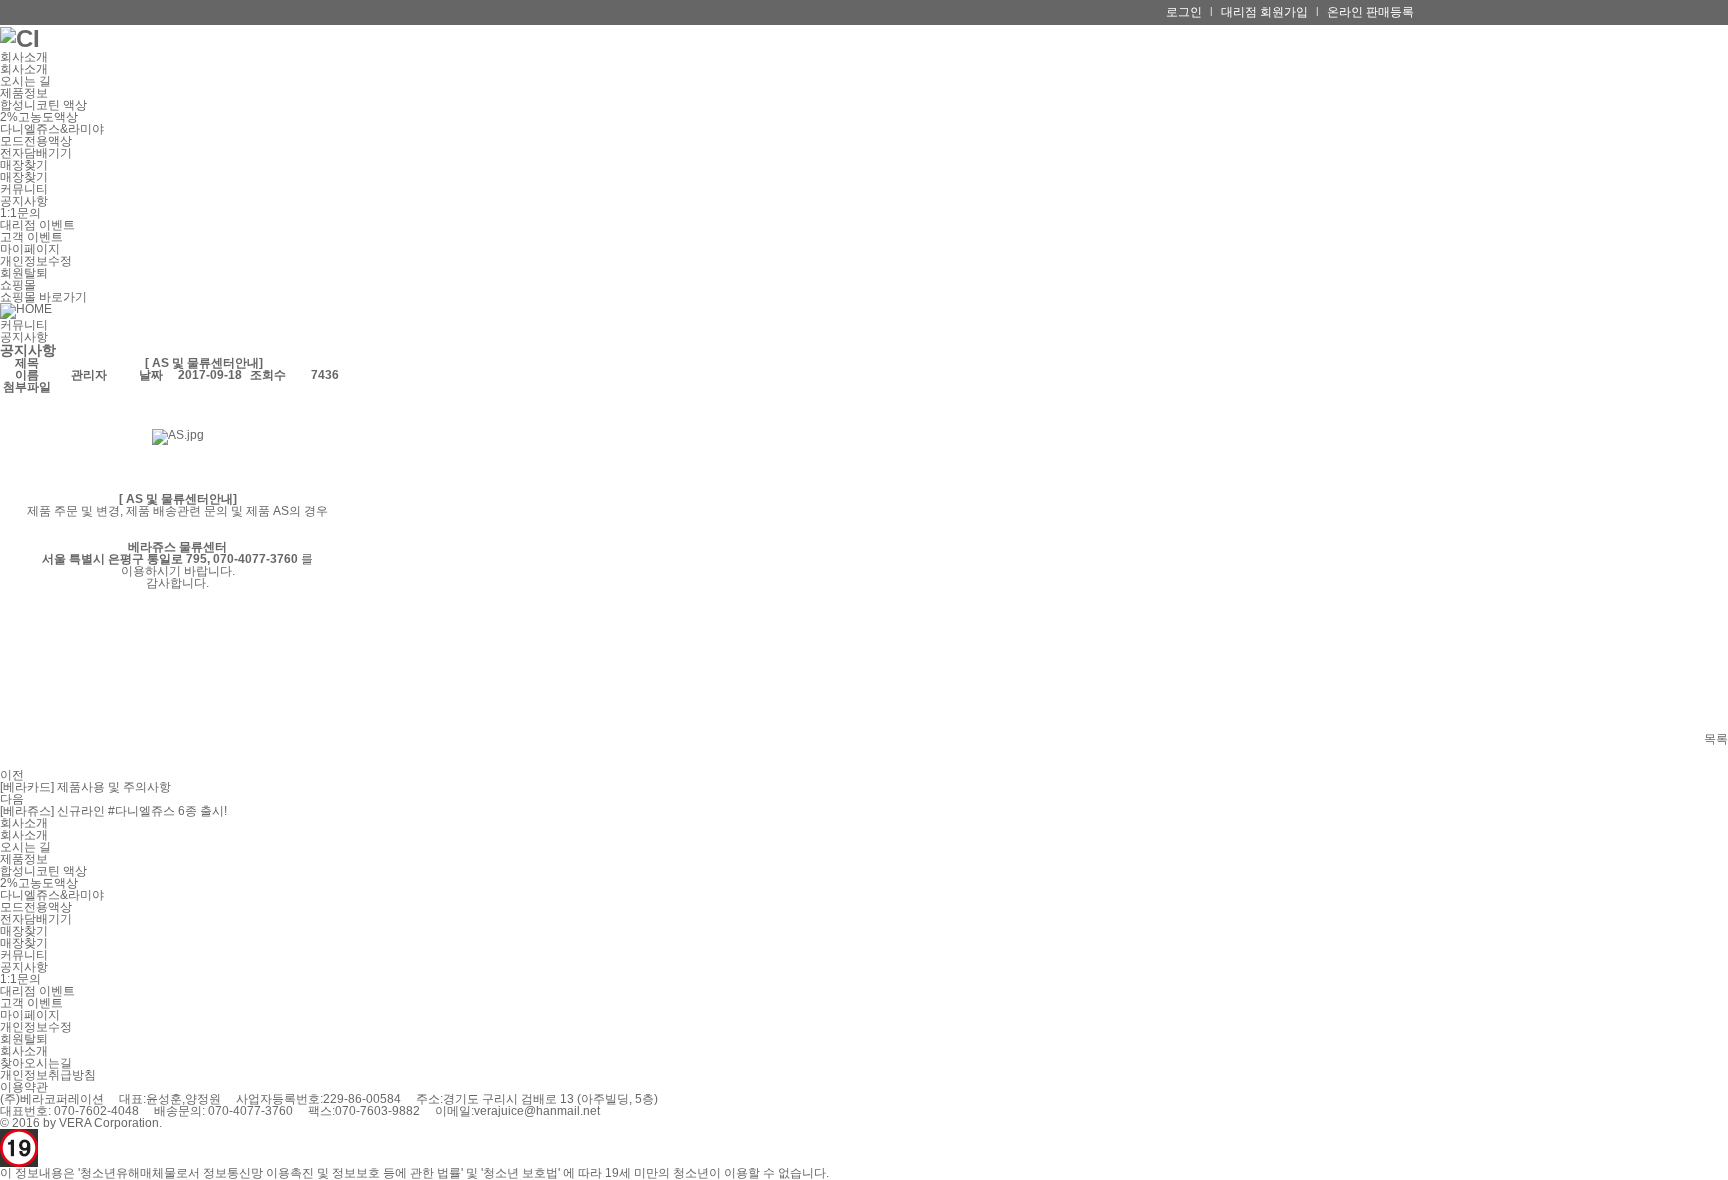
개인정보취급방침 (48, 1075)
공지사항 (24, 201)
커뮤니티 (24, 189)
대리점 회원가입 (1264, 12)
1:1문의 (20, 213)
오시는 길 (25, 81)
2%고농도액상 (39, 117)
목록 (1716, 739)
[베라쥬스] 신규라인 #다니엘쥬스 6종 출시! (113, 811)
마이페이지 (30, 249)
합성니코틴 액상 (43, 105)
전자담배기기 (36, 153)
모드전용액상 (36, 141)
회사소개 (24, 57)
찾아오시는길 (36, 1063)
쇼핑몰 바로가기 (43, 297)
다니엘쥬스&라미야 (52, 129)
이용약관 (24, 1087)
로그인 (1184, 12)
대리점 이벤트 (37, 225)
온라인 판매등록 (1370, 12)
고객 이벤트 (31, 237)
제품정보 (24, 93)
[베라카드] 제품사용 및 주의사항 (85, 787)
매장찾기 (24, 165)
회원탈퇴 (24, 273)
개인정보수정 (36, 261)
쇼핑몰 (18, 285)
